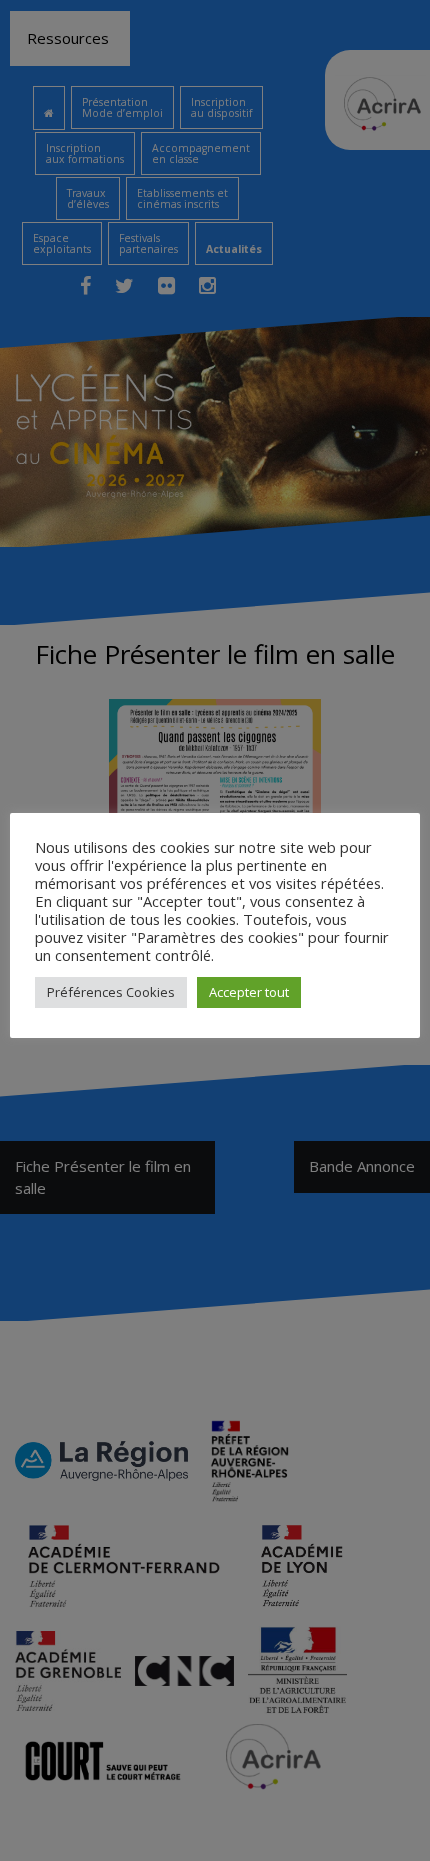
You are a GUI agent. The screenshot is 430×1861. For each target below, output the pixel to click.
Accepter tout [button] (249, 992)
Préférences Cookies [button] (111, 992)
